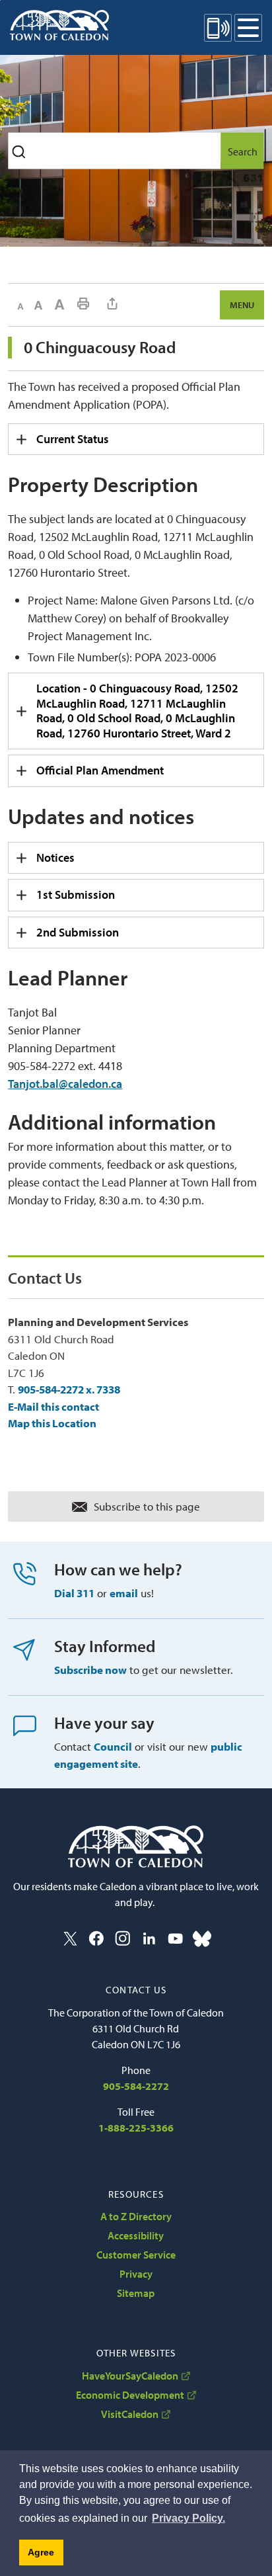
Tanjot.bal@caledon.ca (65, 1084)
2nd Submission (78, 932)
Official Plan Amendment (100, 770)
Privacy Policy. (188, 2518)
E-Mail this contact (53, 1406)
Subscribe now (90, 1670)
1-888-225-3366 (136, 2128)
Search (243, 151)
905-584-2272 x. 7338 (69, 1389)
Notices (55, 857)
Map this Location (52, 1423)
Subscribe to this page (147, 1506)
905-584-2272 (136, 2086)
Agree (41, 2552)
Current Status (73, 439)
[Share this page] (112, 304)
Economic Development (130, 2395)
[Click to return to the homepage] (59, 25)
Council (113, 1746)
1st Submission (76, 894)
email (124, 1593)
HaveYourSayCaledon (130, 2376)
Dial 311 (74, 1593)
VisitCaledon (130, 2414)
